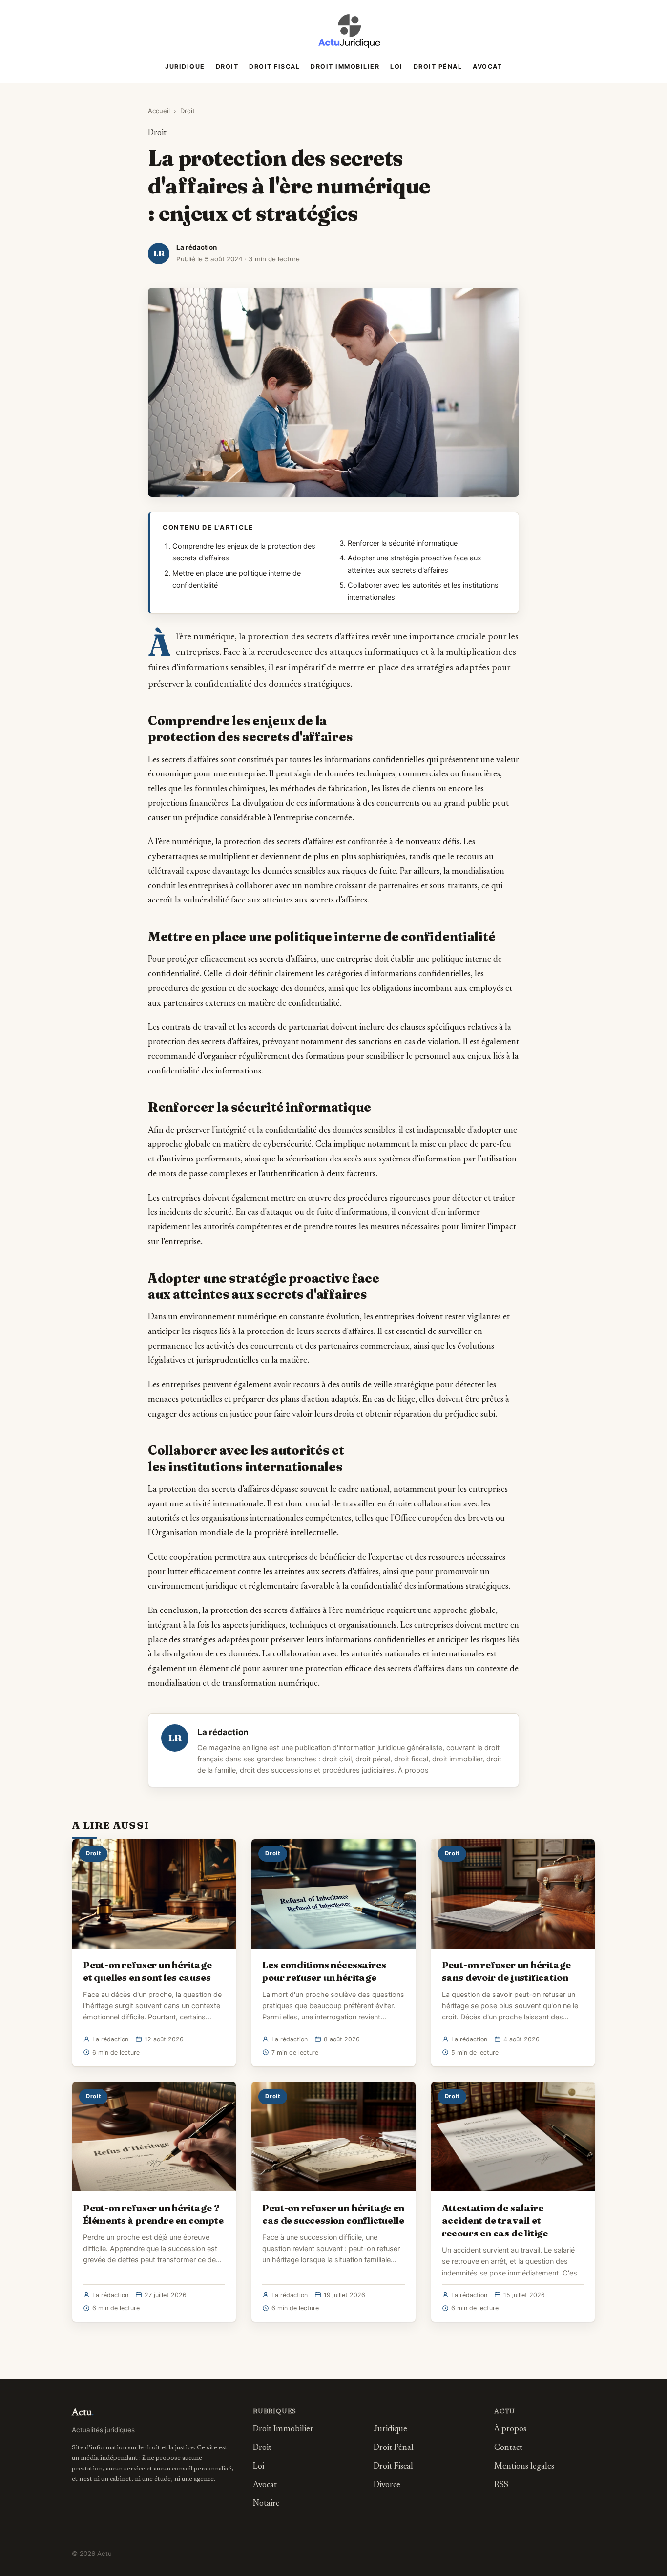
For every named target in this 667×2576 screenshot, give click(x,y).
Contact (508, 2448)
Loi (396, 67)
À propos (413, 1770)
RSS (501, 2485)
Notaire (266, 2504)
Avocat (487, 67)
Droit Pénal (438, 67)
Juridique (185, 67)
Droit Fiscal (274, 67)
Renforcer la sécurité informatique (403, 543)
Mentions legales (524, 2467)
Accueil (159, 111)
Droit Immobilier (345, 67)
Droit (227, 67)
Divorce (387, 2485)
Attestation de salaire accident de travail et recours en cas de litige (495, 2220)
